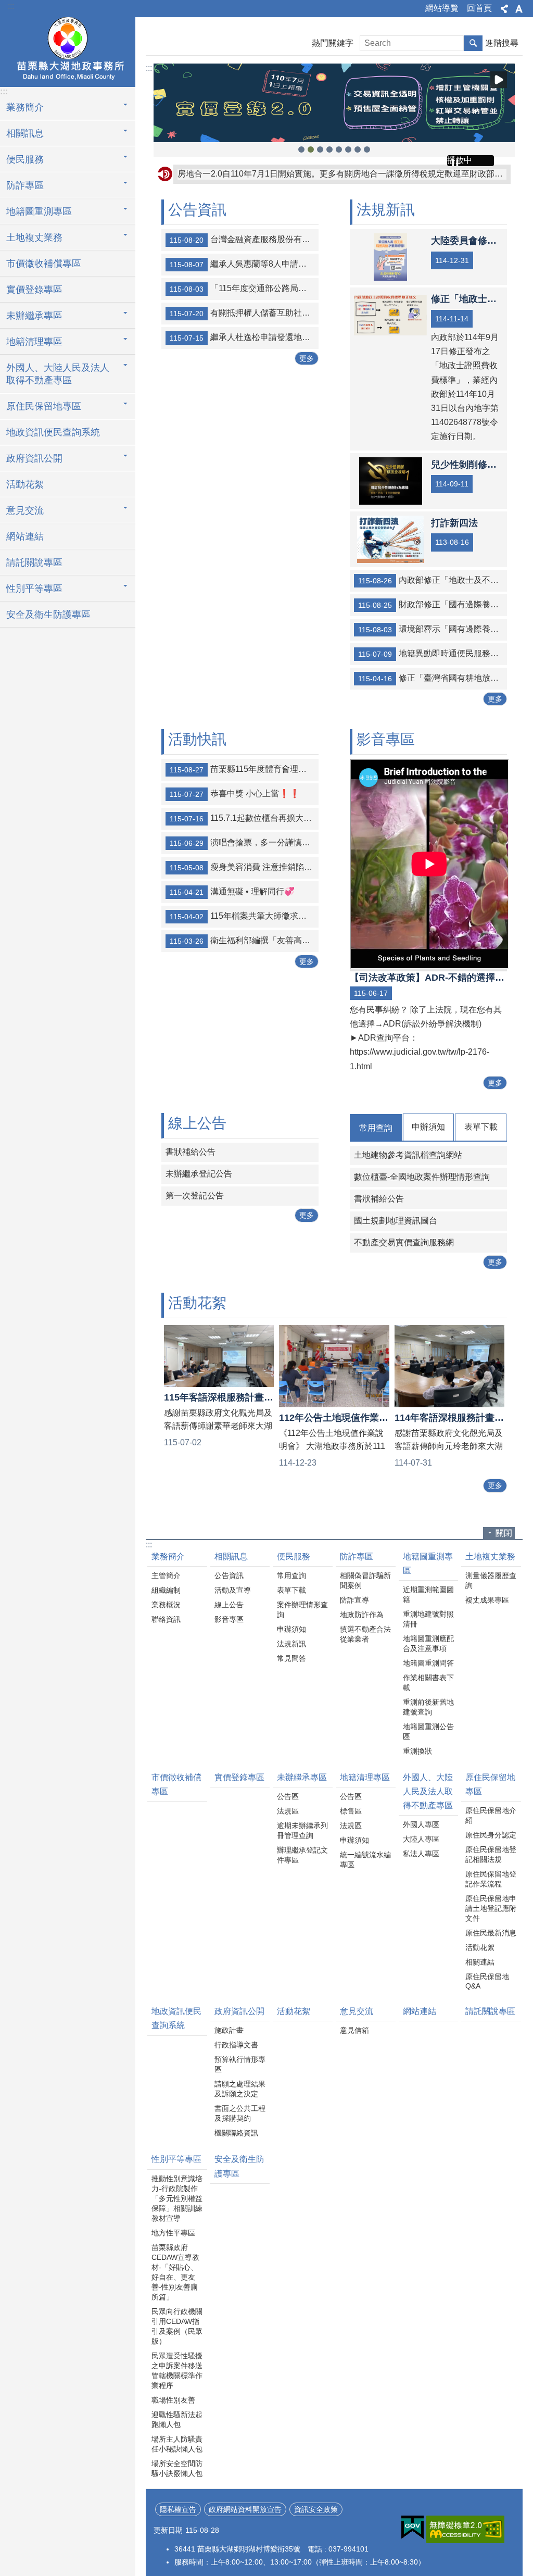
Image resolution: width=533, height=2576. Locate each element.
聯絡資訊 (166, 1619)
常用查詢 (376, 1128)
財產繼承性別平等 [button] (329, 149)
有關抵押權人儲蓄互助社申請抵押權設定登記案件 (244, 313)
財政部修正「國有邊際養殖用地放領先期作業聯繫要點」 (433, 605)
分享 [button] (504, 9)
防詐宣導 (354, 1600)
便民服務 (294, 1556)
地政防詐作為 (362, 1615)
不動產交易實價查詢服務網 (404, 1242)
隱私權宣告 (178, 2509)
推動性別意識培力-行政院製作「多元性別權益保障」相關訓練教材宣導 (177, 2198)
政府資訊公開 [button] (34, 458)
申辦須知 (428, 1127)
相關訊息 (231, 1556)
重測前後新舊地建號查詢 (428, 1707)
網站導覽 (442, 8)
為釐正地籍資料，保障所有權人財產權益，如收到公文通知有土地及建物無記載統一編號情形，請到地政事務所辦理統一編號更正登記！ (342, 174)
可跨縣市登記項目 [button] (311, 149)
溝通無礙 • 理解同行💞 (232, 892)
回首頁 (479, 8)
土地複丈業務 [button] (34, 237)
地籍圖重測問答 (428, 1663)
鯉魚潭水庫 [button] (348, 149)
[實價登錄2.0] (334, 103)
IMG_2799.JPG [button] (301, 149)
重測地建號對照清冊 (428, 1619)
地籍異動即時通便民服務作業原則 (433, 654)
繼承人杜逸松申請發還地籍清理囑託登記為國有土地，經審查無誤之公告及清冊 (244, 337)
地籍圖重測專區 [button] (39, 211)
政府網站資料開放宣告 (245, 2509)
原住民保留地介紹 (491, 1815)
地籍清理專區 (365, 1777)
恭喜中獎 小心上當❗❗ (235, 794)
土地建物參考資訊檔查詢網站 (408, 1155)
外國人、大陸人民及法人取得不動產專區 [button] (58, 374)
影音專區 (229, 1619)
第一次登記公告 (195, 1196)
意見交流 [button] (25, 510)
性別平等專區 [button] (34, 589)
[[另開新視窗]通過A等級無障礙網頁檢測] (465, 2529)
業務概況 (166, 1605)
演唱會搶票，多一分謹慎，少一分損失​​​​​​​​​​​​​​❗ (244, 843)
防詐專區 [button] (25, 185)
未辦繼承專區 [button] (34, 316)
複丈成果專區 (487, 1600)
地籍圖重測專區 (428, 1564)
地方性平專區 (173, 2233)
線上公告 (229, 1605)
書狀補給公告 (191, 1152)
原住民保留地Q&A (487, 1981)
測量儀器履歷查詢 (491, 1580)
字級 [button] (519, 9)
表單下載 (481, 1127)
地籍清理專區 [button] (34, 342)
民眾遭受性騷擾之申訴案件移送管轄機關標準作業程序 (177, 2371)
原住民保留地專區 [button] (44, 406)
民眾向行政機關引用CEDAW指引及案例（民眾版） (177, 2326)
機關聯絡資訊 (236, 2133)
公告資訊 (229, 1575)
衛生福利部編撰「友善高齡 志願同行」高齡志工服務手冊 (244, 941)
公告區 (288, 1796)
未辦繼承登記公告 (199, 1174)
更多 (307, 358)
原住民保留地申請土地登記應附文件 (491, 1908)
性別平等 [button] (339, 149)
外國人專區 (421, 1824)
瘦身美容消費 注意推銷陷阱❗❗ (244, 867)
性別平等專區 (176, 2159)
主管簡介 (166, 1575)
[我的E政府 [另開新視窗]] (413, 2528)
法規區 (288, 1811)
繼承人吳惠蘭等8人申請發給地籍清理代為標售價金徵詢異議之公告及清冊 (244, 264)
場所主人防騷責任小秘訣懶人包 (177, 2444)
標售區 (351, 1811)
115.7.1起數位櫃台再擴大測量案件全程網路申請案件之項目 (244, 818)
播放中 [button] (499, 80)
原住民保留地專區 (490, 1784)
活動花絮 (25, 484)
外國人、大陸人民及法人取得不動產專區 (428, 1791)
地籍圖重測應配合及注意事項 (428, 1643)
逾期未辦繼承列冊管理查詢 (302, 1830)
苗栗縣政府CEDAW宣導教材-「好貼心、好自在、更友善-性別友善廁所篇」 (175, 2272)
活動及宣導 (233, 1590)
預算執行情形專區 (240, 2064)
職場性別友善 (173, 2400)
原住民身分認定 (491, 1835)
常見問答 (291, 1658)
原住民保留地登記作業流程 (491, 1879)
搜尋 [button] (473, 43)
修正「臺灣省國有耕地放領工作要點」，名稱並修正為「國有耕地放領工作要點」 (433, 678)
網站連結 (25, 536)
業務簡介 (168, 1556)
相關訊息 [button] (25, 133)
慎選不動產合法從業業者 (365, 1634)
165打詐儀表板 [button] (358, 149)
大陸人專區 (421, 1839)
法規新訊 (291, 1644)
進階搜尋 (502, 43)
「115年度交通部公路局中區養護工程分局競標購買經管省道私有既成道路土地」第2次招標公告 (244, 289)
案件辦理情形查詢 (302, 1610)
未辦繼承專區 (302, 1777)
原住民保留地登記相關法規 (491, 1854)
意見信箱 (354, 2030)
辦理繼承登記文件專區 (302, 1855)
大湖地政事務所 (68, 51)
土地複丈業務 (490, 1556)
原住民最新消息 (491, 1933)
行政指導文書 (236, 2045)
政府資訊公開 (239, 2011)
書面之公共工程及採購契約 (240, 2113)
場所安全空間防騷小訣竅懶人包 (177, 2468)
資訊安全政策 (316, 2509)
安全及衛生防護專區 (48, 615)
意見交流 (357, 2011)
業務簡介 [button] (25, 107)
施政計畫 (229, 2030)
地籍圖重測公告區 (428, 1731)
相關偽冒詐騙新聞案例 (365, 1580)
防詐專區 (357, 1556)
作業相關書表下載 (428, 1683)
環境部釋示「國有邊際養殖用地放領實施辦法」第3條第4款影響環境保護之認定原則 (433, 629)
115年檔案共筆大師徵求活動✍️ (244, 916)
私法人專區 (421, 1854)
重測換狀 (417, 1751)
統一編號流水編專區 (365, 1860)
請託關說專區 (34, 562)
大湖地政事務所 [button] (367, 149)
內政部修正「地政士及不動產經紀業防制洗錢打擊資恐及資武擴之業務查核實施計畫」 (433, 580)
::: (11, 6)
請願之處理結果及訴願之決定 (240, 2089)
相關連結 (480, 1962)
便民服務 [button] (25, 159)
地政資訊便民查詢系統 (53, 432)
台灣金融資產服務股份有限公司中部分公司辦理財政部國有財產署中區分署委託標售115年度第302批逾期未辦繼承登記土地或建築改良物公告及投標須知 (244, 240)
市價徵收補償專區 (44, 264)
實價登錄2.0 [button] (320, 149)
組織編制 (166, 1590)
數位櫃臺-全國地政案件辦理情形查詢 (422, 1177)
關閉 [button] (504, 1533)
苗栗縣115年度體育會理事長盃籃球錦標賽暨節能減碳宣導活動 (244, 769)
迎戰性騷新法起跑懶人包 (177, 2419)
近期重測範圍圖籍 (428, 1595)
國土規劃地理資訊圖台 (396, 1221)
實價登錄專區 (34, 290)
